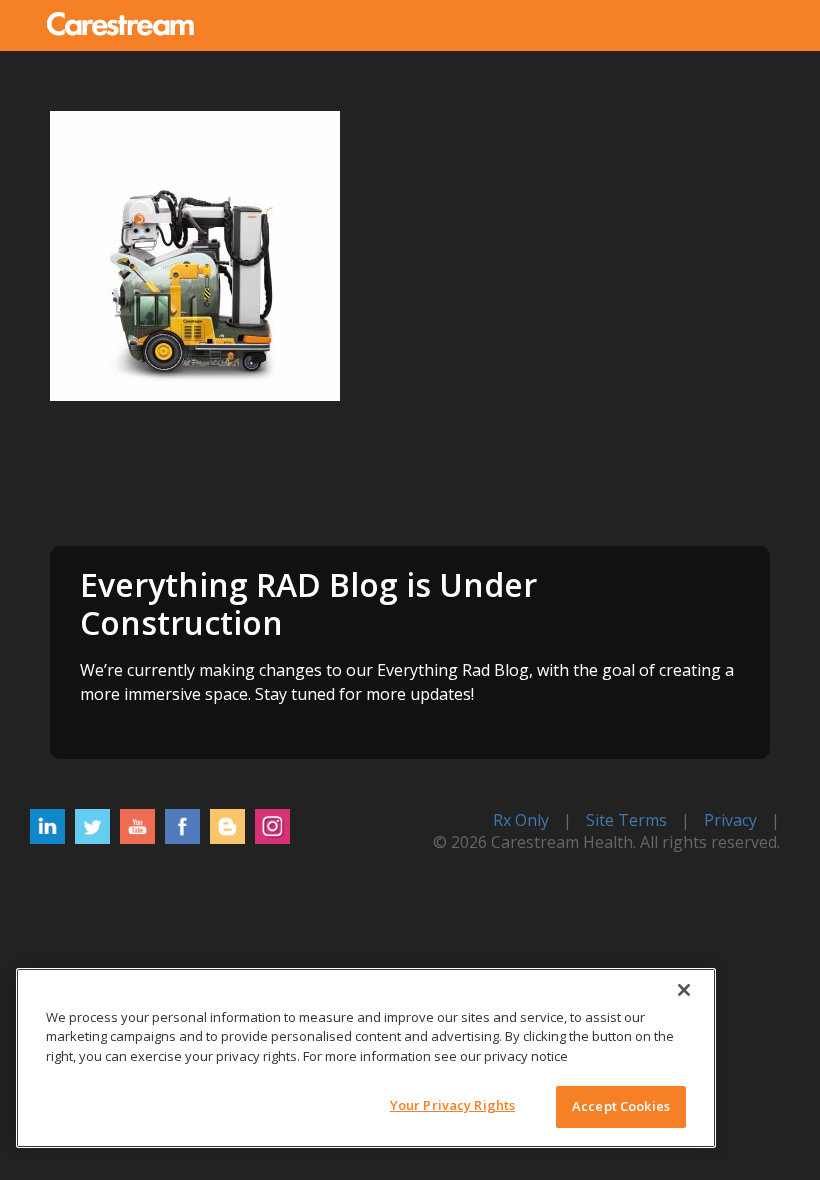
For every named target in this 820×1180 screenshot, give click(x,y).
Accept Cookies (621, 1106)
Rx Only (521, 820)
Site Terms (626, 820)
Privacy (730, 820)
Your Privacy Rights (452, 1105)
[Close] (684, 990)
